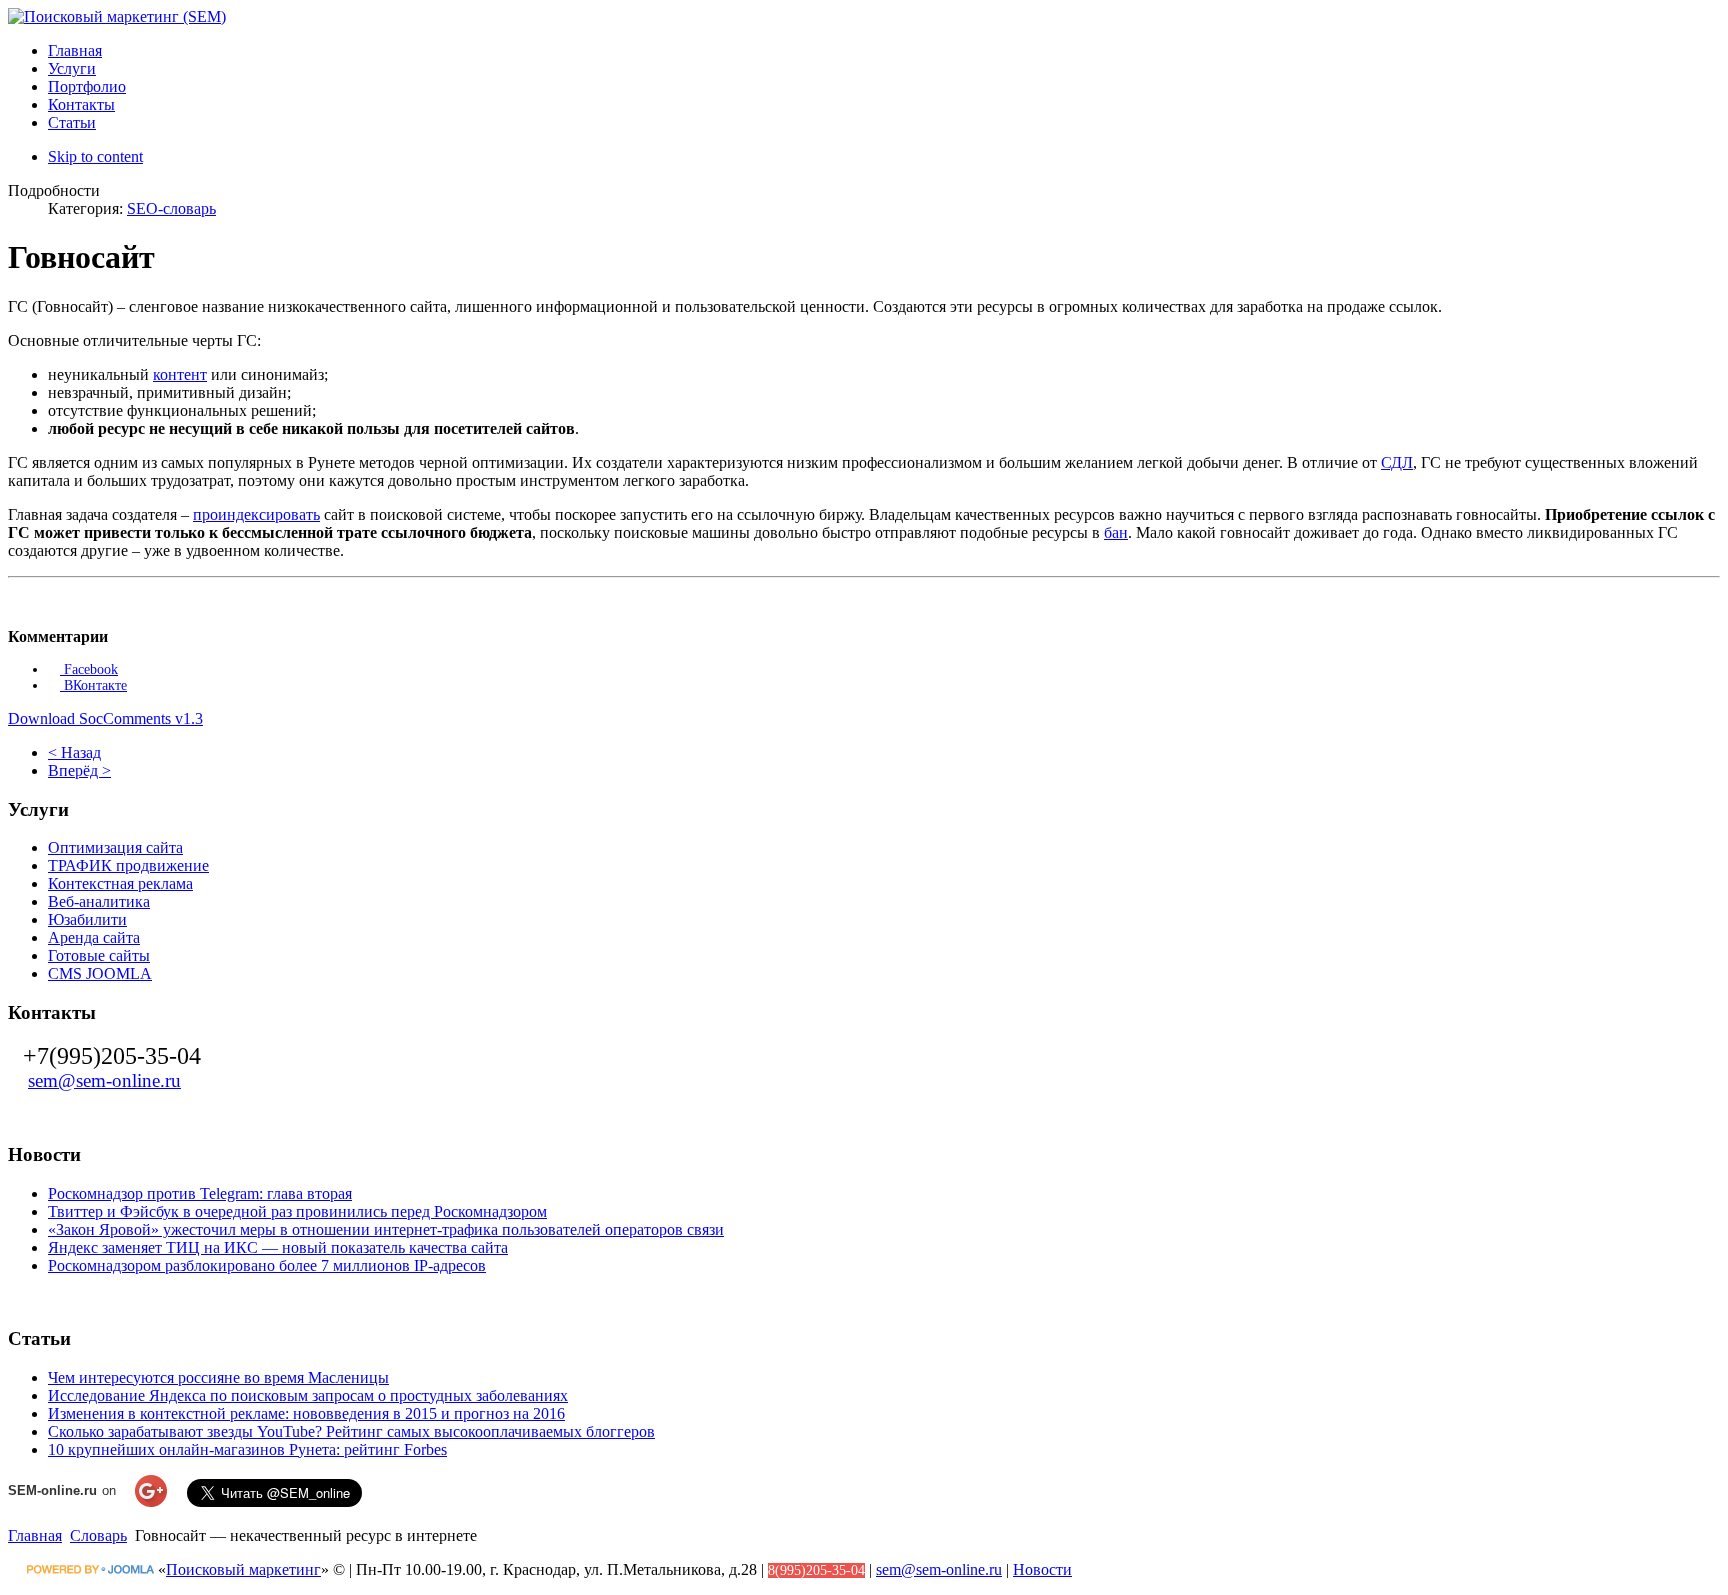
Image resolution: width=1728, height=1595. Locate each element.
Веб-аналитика (99, 901)
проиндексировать (256, 514)
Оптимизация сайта (115, 847)
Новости (1042, 1569)
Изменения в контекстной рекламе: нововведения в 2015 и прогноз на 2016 (306, 1413)
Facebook (89, 669)
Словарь (98, 1535)
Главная (35, 1535)
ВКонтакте (93, 685)
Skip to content (95, 156)
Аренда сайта (94, 937)
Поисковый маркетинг (243, 1569)
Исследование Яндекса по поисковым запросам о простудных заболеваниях (308, 1395)
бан (1116, 532)
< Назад (74, 752)
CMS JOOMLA (100, 973)
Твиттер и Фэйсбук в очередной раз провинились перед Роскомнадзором (297, 1211)
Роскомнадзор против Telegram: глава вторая (200, 1193)
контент (180, 374)
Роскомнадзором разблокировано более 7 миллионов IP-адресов (267, 1265)
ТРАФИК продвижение (128, 865)
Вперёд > (79, 770)
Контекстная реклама (120, 883)
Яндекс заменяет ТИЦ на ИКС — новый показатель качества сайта (278, 1247)
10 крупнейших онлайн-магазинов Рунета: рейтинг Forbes (247, 1449)
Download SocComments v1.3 (105, 718)
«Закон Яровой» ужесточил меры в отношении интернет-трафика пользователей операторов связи (386, 1229)
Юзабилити (87, 919)
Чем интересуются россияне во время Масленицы (218, 1377)
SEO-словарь (171, 208)
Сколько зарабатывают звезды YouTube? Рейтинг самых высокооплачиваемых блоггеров (351, 1431)
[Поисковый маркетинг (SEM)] (117, 16)
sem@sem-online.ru (104, 1080)
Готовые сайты (99, 955)
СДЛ (1397, 462)
